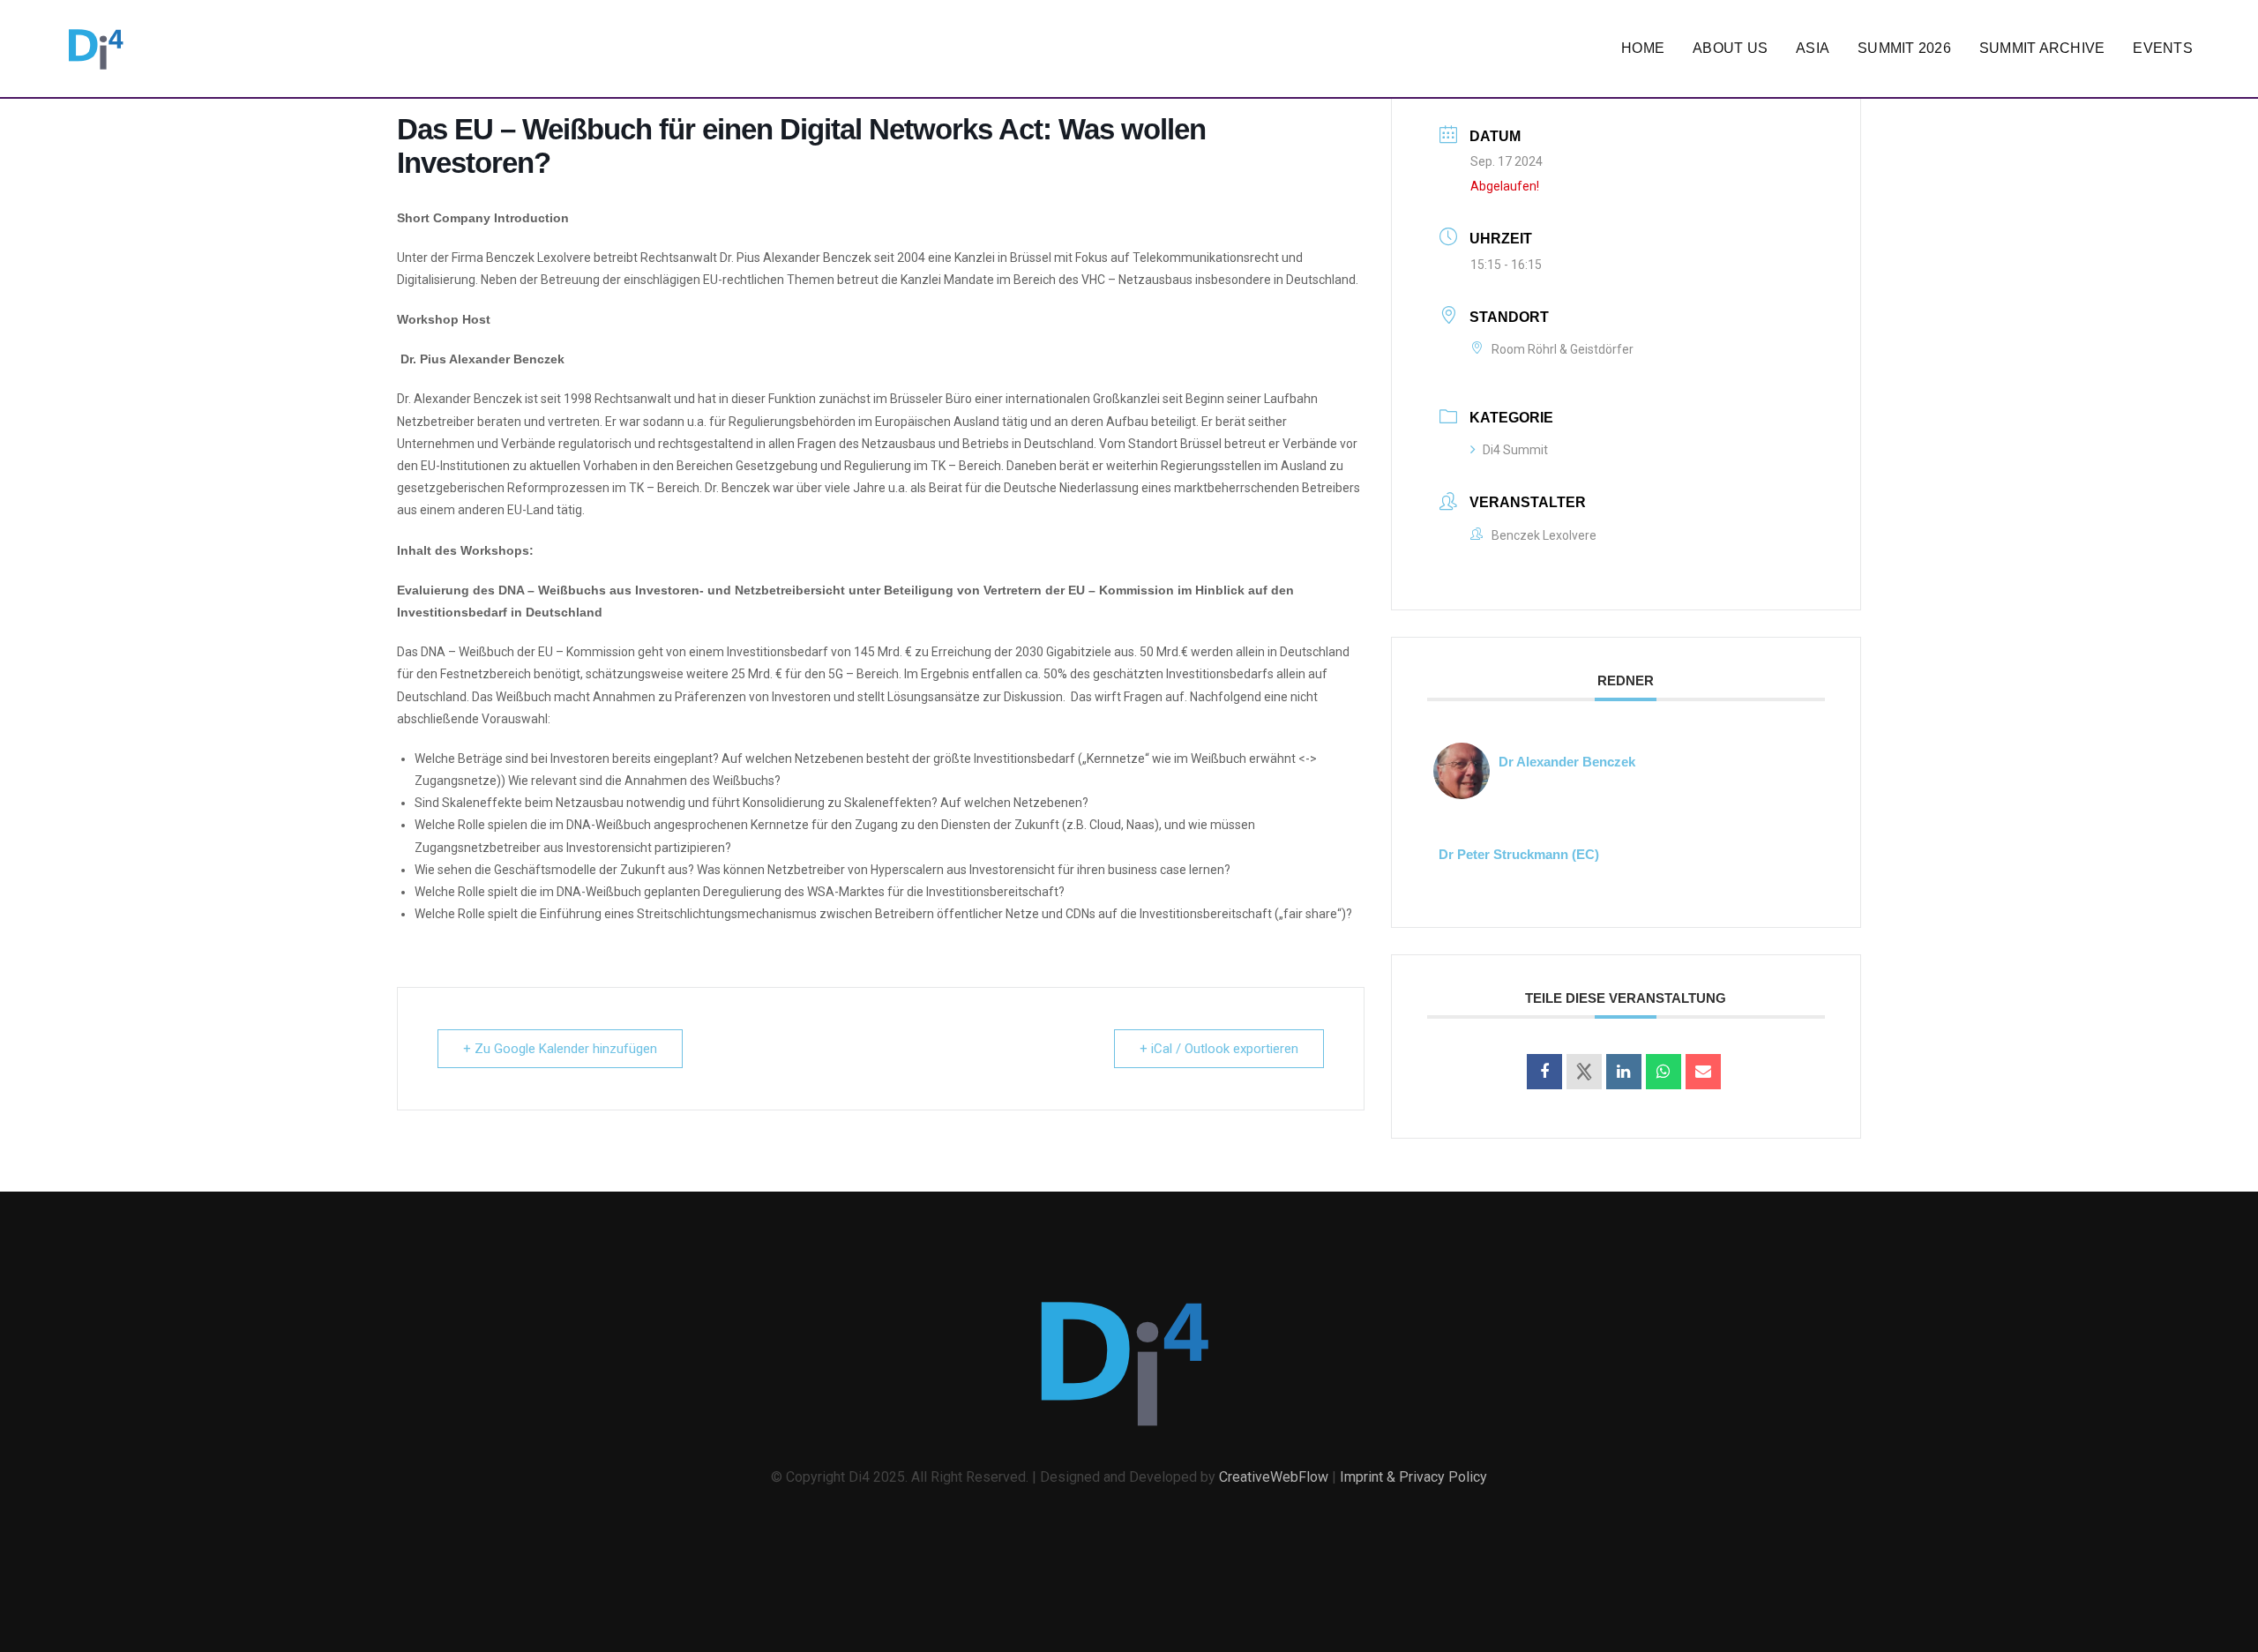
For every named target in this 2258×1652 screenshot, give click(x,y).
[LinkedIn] (1624, 1072)
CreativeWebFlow (1274, 1477)
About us (1730, 48)
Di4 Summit (1515, 450)
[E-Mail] (1703, 1072)
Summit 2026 (1904, 48)
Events (2163, 48)
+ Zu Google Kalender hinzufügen (560, 1049)
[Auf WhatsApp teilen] (1664, 1072)
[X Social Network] (1584, 1072)
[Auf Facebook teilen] (1544, 1072)
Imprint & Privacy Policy (1413, 1477)
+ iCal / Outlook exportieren (1219, 1049)
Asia (1813, 48)
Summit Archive (2042, 48)
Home (1643, 48)
